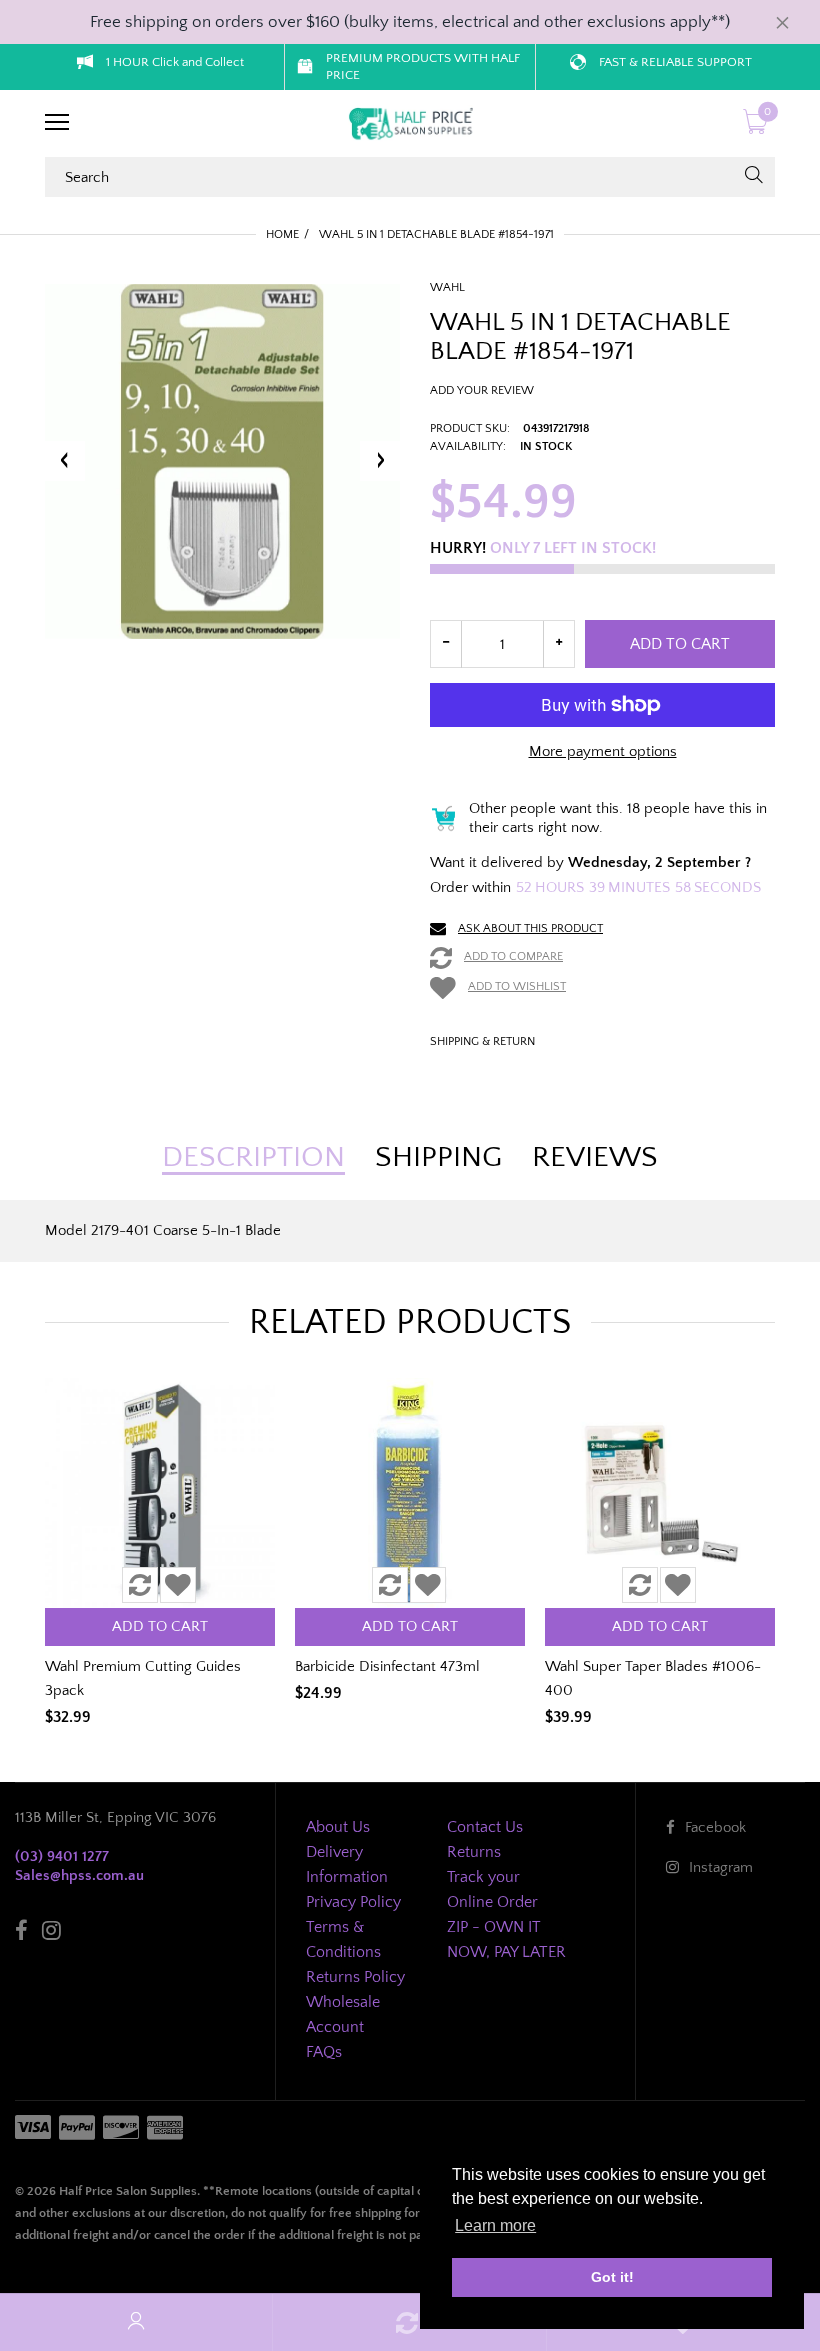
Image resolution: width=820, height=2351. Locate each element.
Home (282, 234)
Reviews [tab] (595, 1158)
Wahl (447, 287)
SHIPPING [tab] (438, 1158)
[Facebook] (21, 1933)
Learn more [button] (495, 2225)
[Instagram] (51, 1933)
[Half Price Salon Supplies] (410, 124)
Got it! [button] (612, 2277)
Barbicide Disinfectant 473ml (387, 1666)
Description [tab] (253, 1158)
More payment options (603, 751)
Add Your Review (482, 390)
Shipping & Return (482, 1041)
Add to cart (680, 644)
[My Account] (136, 2322)
